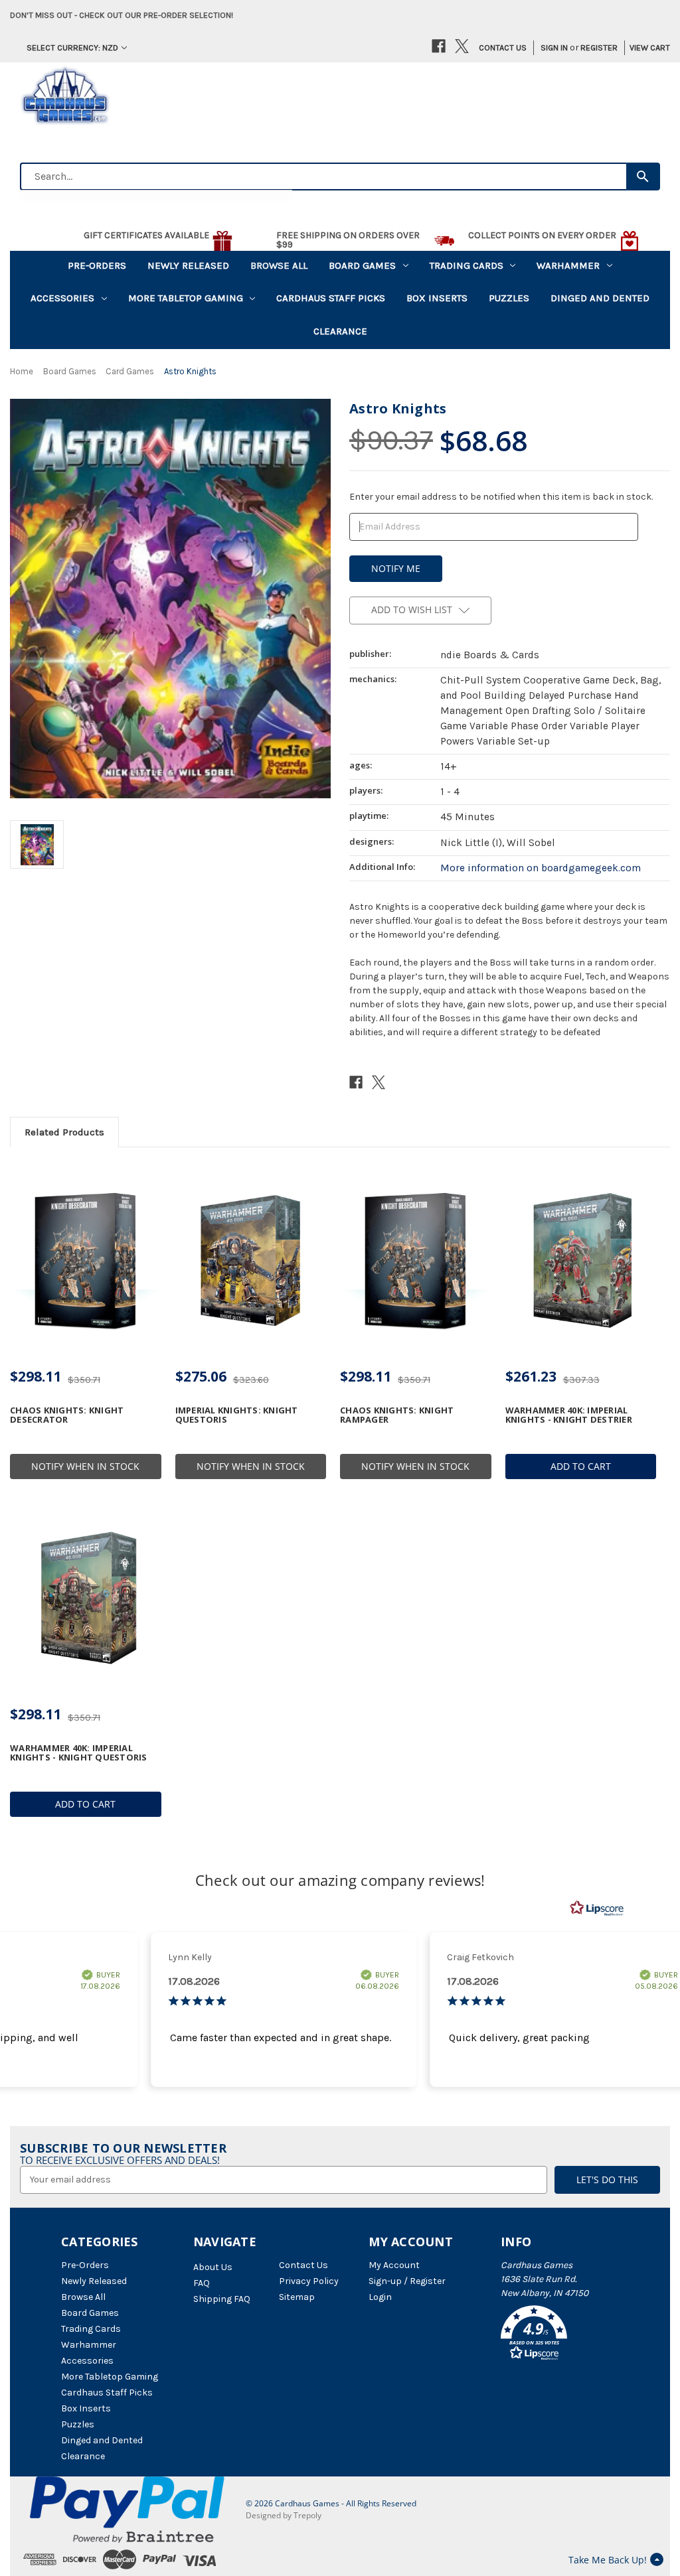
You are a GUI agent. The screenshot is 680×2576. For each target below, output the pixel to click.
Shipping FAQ (222, 2299)
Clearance (340, 331)
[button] (560, 2335)
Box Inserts (437, 298)
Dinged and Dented (600, 298)
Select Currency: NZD (72, 47)
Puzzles (509, 298)
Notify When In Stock (85, 1466)
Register (599, 47)
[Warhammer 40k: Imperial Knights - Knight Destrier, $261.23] (581, 1260)
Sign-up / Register (407, 2281)
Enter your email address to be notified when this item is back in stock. (501, 497)
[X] (462, 46)
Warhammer (568, 265)
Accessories (62, 298)
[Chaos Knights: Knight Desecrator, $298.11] (86, 1260)
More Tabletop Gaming (186, 298)
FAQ (202, 2283)
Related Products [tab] (64, 1132)
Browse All (279, 265)
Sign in (554, 47)
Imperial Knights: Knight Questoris (237, 1415)
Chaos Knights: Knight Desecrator (67, 1415)
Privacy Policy (309, 2281)
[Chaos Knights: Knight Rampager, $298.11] (416, 1260)
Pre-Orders (97, 265)
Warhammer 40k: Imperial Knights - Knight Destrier (569, 1415)
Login (380, 2297)
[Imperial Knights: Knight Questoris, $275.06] (251, 1260)
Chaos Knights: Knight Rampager (397, 1415)
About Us (213, 2267)
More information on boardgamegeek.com (541, 868)
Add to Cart (581, 1466)
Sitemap (297, 2297)
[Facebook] (439, 46)
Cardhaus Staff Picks (331, 298)
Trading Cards (467, 265)
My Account (394, 2265)
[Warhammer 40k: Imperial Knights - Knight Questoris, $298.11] (86, 1598)
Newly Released (188, 265)
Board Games (362, 265)
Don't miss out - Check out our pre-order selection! (122, 15)
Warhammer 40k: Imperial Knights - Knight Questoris (79, 1753)
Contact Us (503, 47)
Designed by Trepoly (284, 2515)
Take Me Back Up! (608, 2560)
